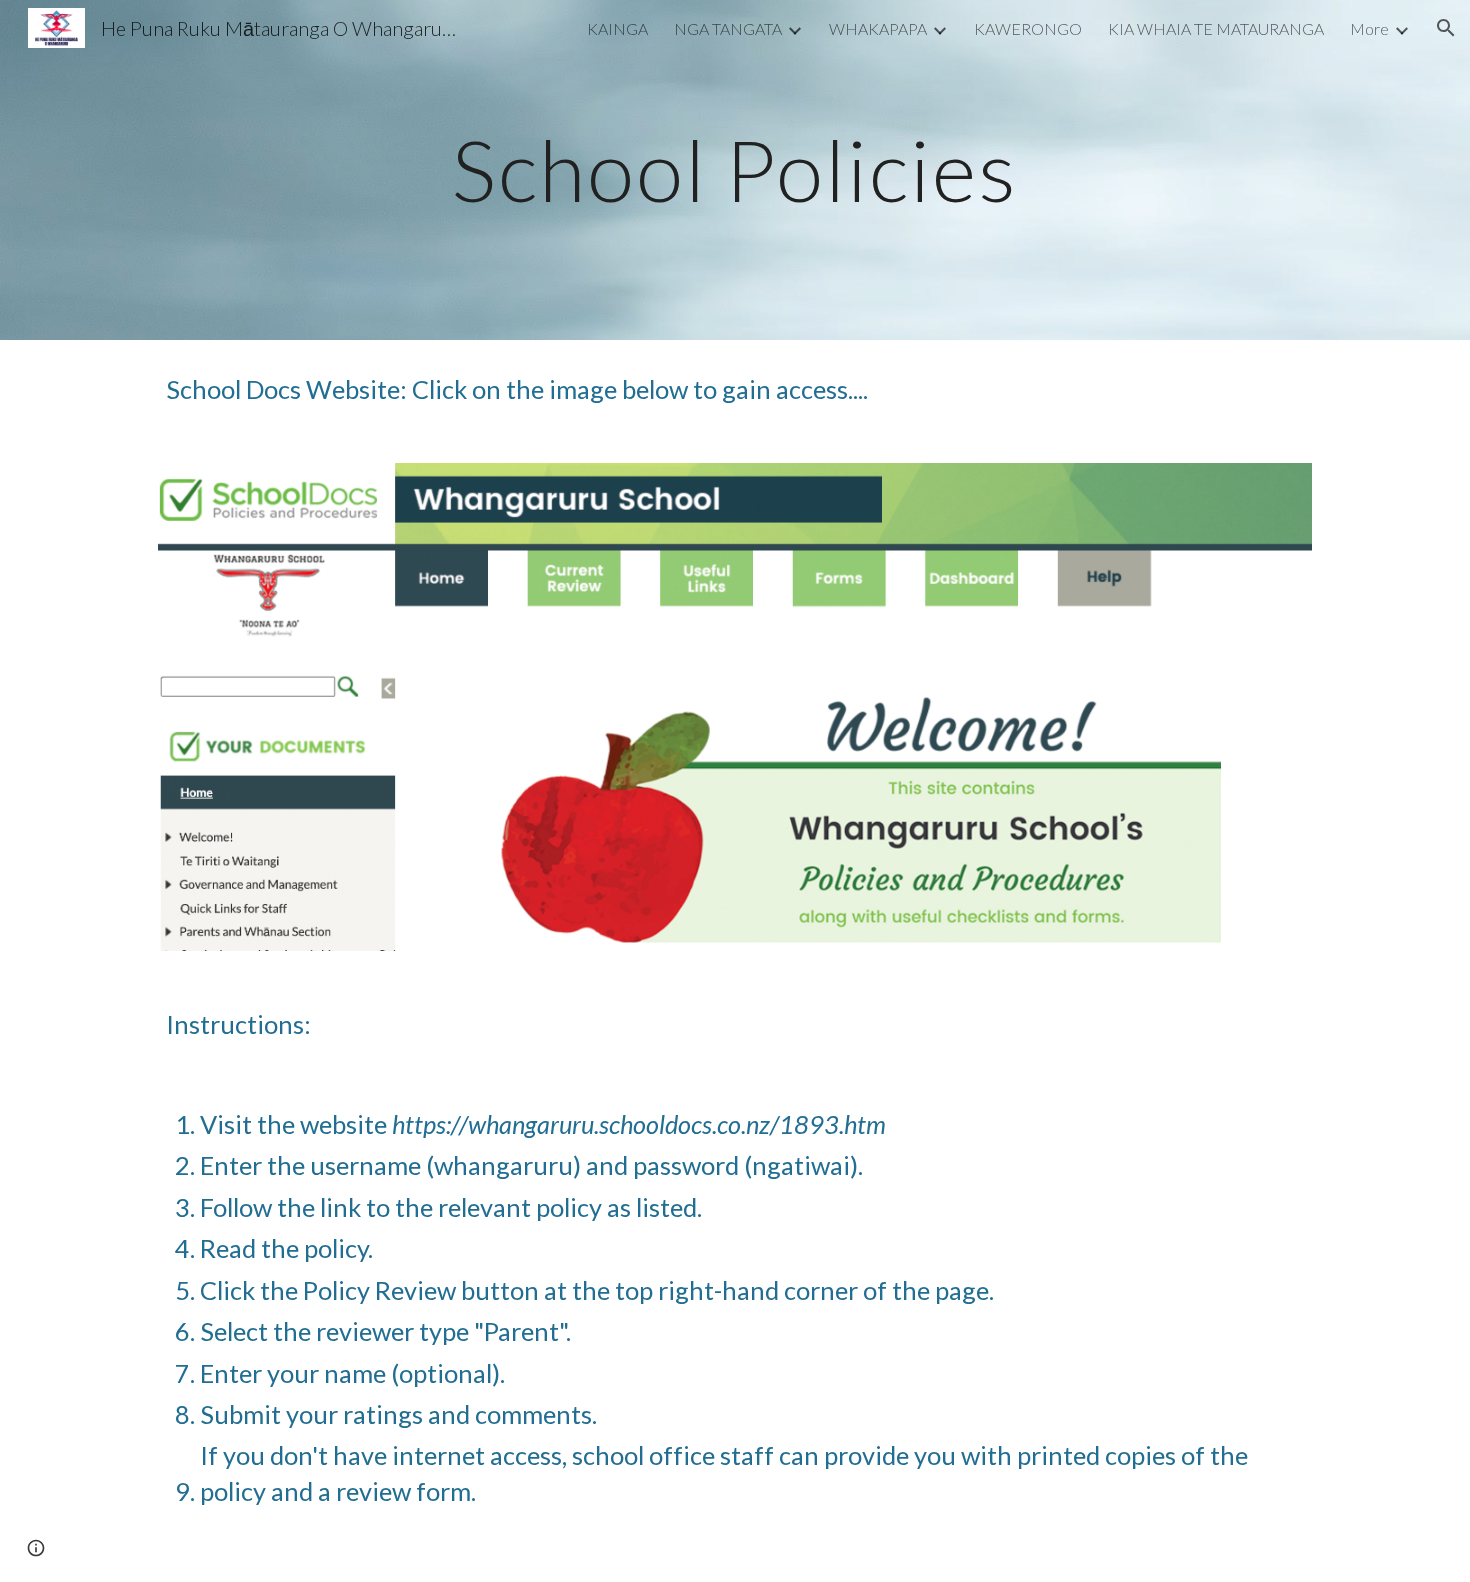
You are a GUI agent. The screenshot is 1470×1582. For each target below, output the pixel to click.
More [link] (1369, 28)
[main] (735, 169)
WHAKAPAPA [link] (878, 28)
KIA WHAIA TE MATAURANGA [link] (1216, 28)
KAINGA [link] (617, 28)
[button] (1446, 28)
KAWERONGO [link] (1028, 28)
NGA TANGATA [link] (728, 28)
